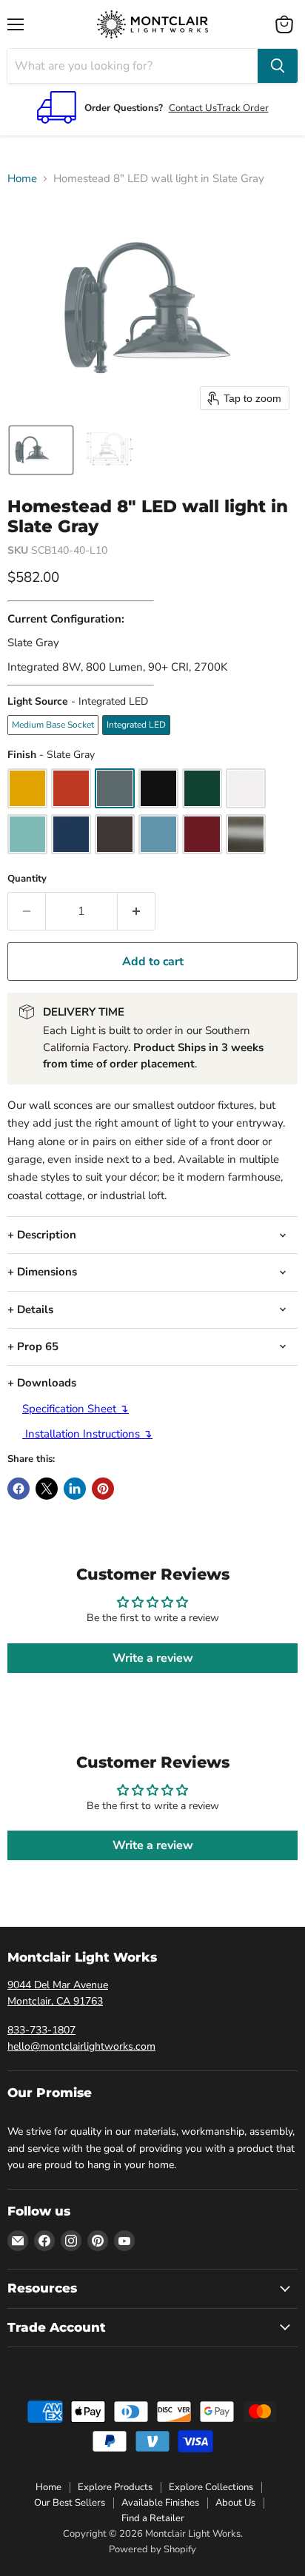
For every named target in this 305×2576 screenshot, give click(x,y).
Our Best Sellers (70, 2503)
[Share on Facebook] (19, 1489)
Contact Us (193, 108)
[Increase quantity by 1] (137, 911)
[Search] (278, 66)
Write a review (153, 1658)
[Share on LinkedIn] (75, 1489)
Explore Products (115, 2487)
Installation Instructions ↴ (87, 1434)
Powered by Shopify (152, 2549)
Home (22, 179)
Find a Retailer (153, 2518)
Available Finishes (160, 2503)
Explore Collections (211, 2487)
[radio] (53, 725)
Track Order (243, 108)
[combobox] (133, 66)
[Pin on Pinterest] (103, 1489)
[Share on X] (47, 1489)
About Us (235, 2503)
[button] (41, 450)
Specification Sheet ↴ (76, 1409)
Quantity (27, 879)
